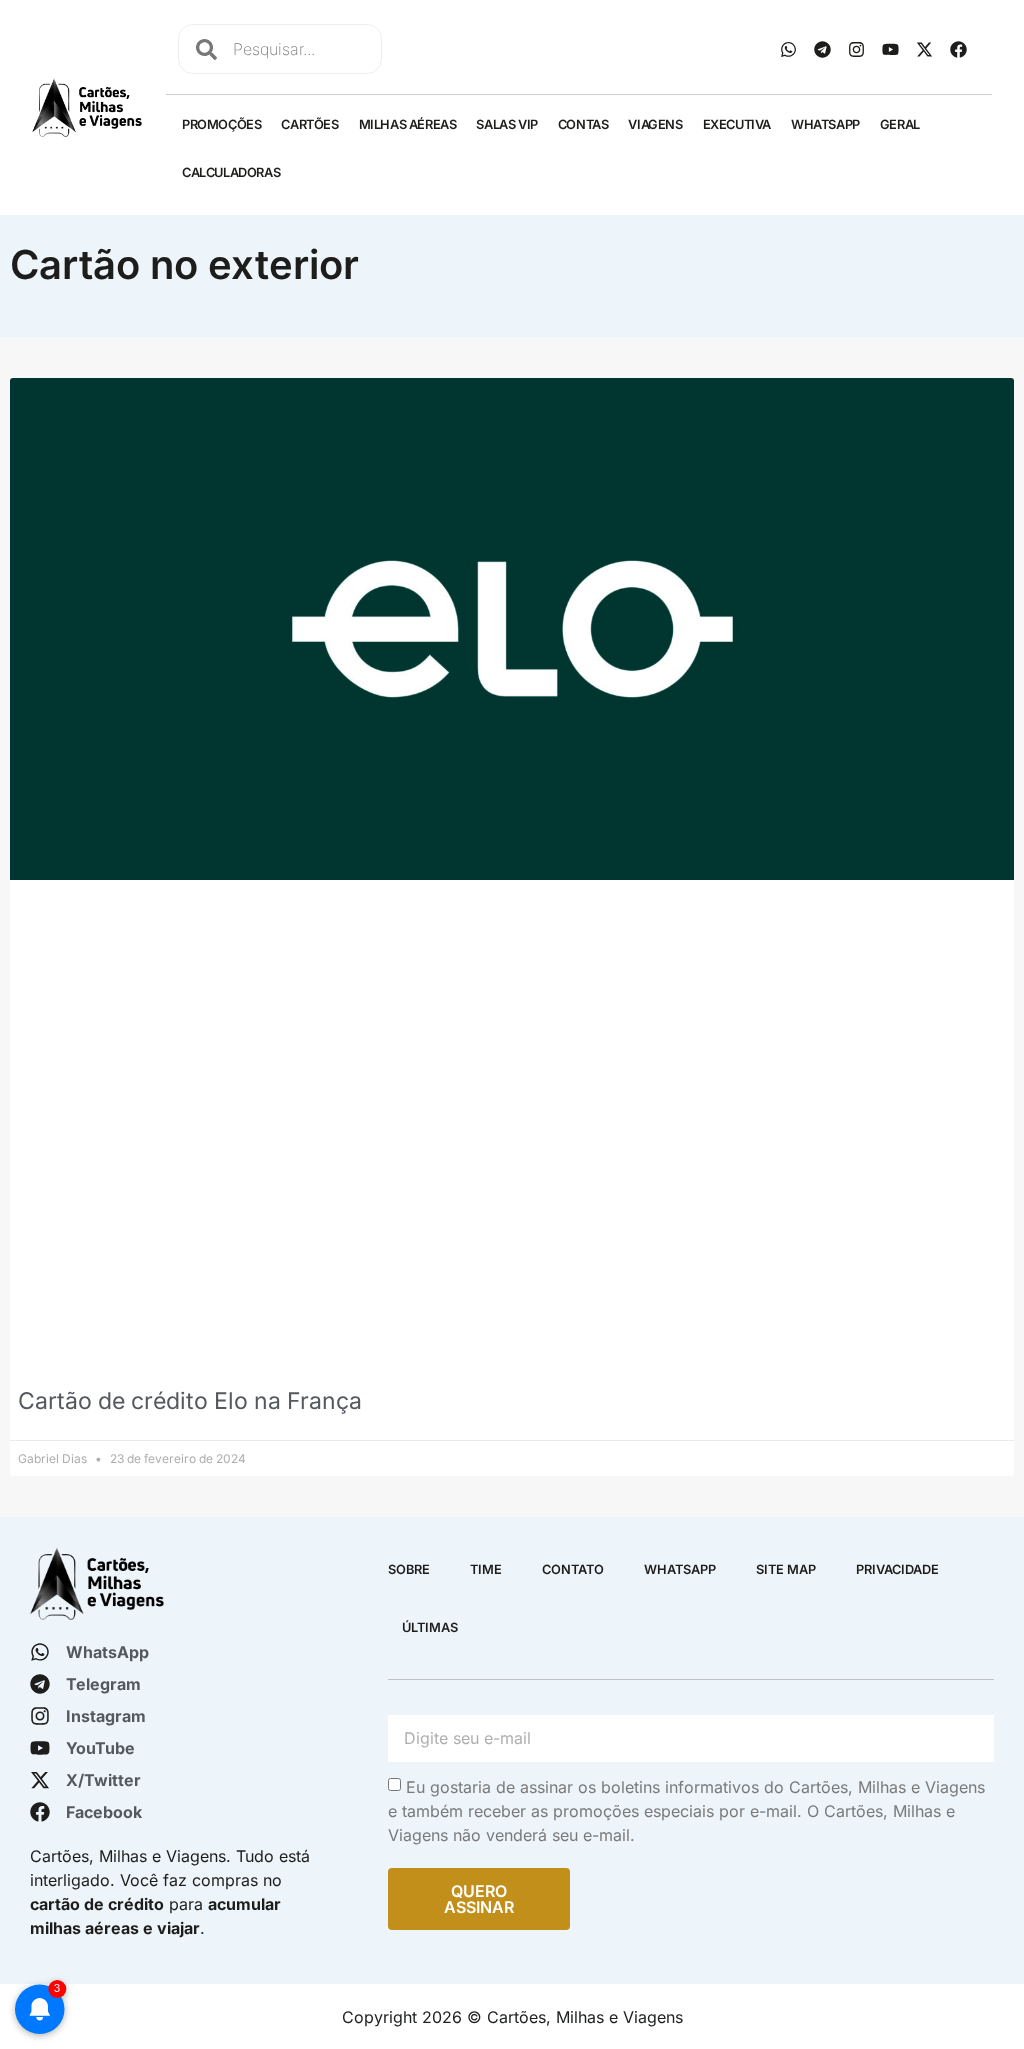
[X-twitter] (925, 49)
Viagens (655, 124)
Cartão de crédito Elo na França (190, 1401)
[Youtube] (891, 49)
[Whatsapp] (789, 49)
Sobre (409, 1569)
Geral (900, 124)
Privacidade (897, 1569)
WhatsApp (825, 124)
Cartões (309, 124)
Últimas (430, 1627)
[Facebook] (959, 49)
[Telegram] (823, 49)
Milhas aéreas (408, 124)
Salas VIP (506, 124)
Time (486, 1569)
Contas (583, 124)
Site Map (786, 1569)
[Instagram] (857, 49)
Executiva (737, 124)
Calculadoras (231, 172)
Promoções (221, 124)
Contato (573, 1569)
